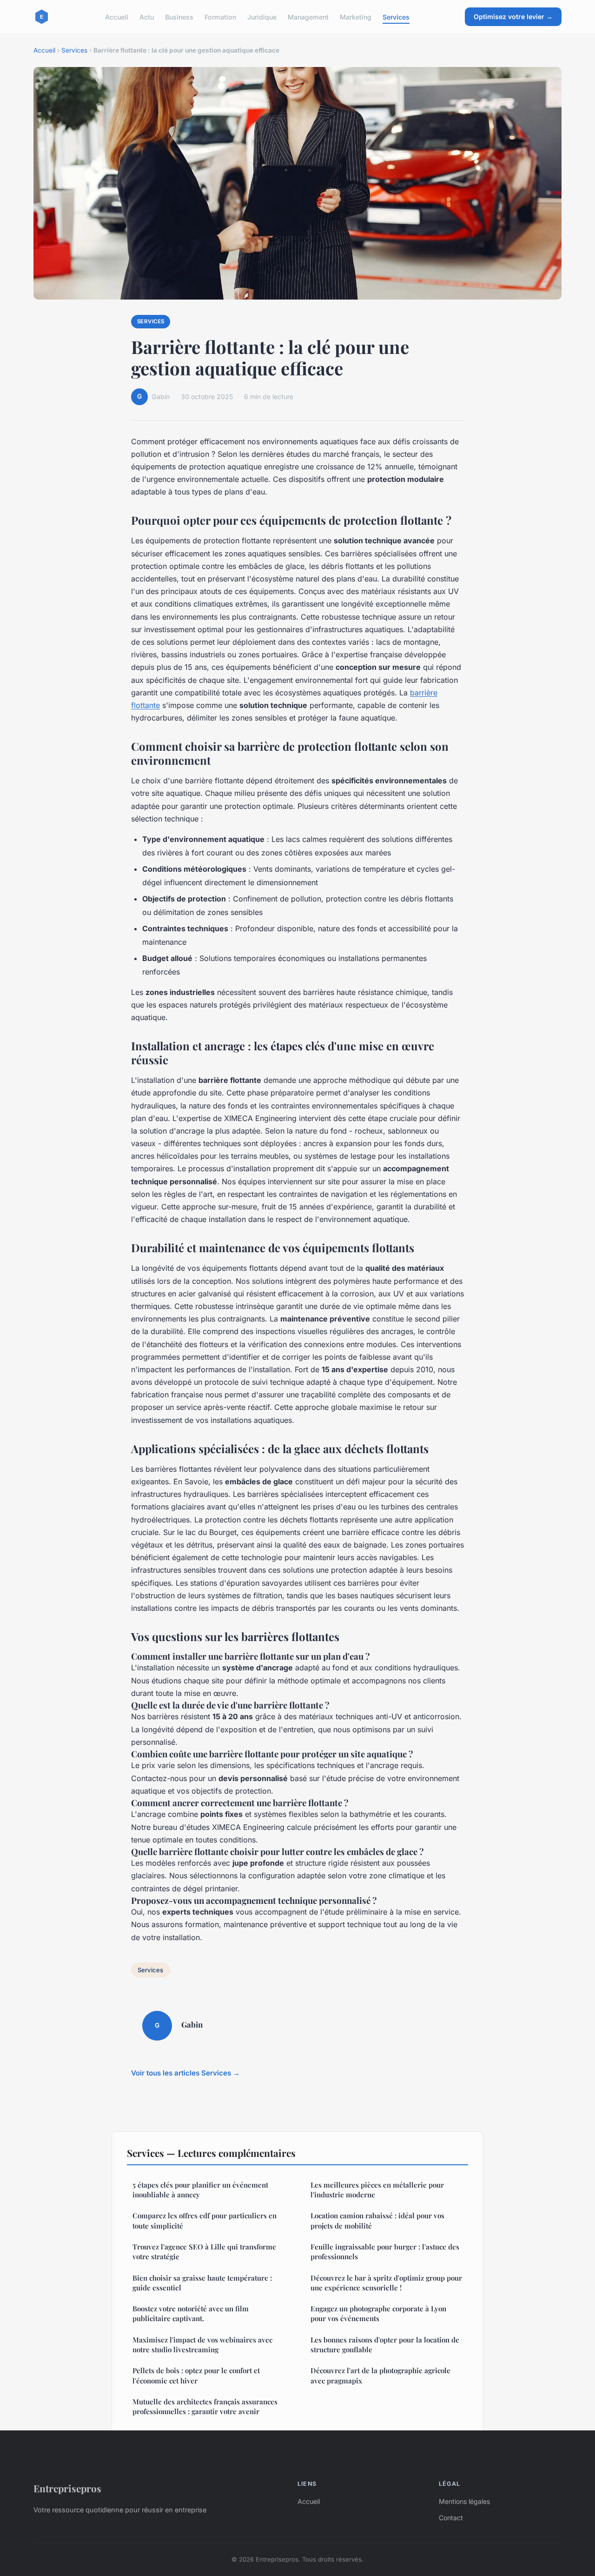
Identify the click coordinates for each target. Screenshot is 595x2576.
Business (179, 17)
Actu (147, 17)
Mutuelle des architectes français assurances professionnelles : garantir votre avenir (205, 2406)
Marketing (356, 17)
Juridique (262, 17)
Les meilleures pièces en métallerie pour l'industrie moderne (377, 2190)
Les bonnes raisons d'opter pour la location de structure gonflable (385, 2345)
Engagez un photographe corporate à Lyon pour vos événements (378, 2313)
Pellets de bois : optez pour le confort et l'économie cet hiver (196, 2375)
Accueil (117, 17)
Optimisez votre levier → (513, 17)
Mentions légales (464, 2501)
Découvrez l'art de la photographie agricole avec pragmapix (380, 2375)
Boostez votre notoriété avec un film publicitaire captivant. (191, 2313)
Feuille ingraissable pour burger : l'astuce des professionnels (385, 2252)
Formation (220, 17)
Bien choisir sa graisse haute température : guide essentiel (202, 2283)
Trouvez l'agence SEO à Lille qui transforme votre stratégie (204, 2252)
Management (308, 17)
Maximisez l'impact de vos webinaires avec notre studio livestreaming (202, 2345)
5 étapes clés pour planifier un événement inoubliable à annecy (200, 2190)
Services (396, 17)
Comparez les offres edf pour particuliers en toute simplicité (205, 2220)
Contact (451, 2518)
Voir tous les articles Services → (185, 2073)
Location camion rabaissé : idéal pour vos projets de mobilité (377, 2220)
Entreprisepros (67, 2488)
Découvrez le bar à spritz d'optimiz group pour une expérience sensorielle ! (386, 2283)
